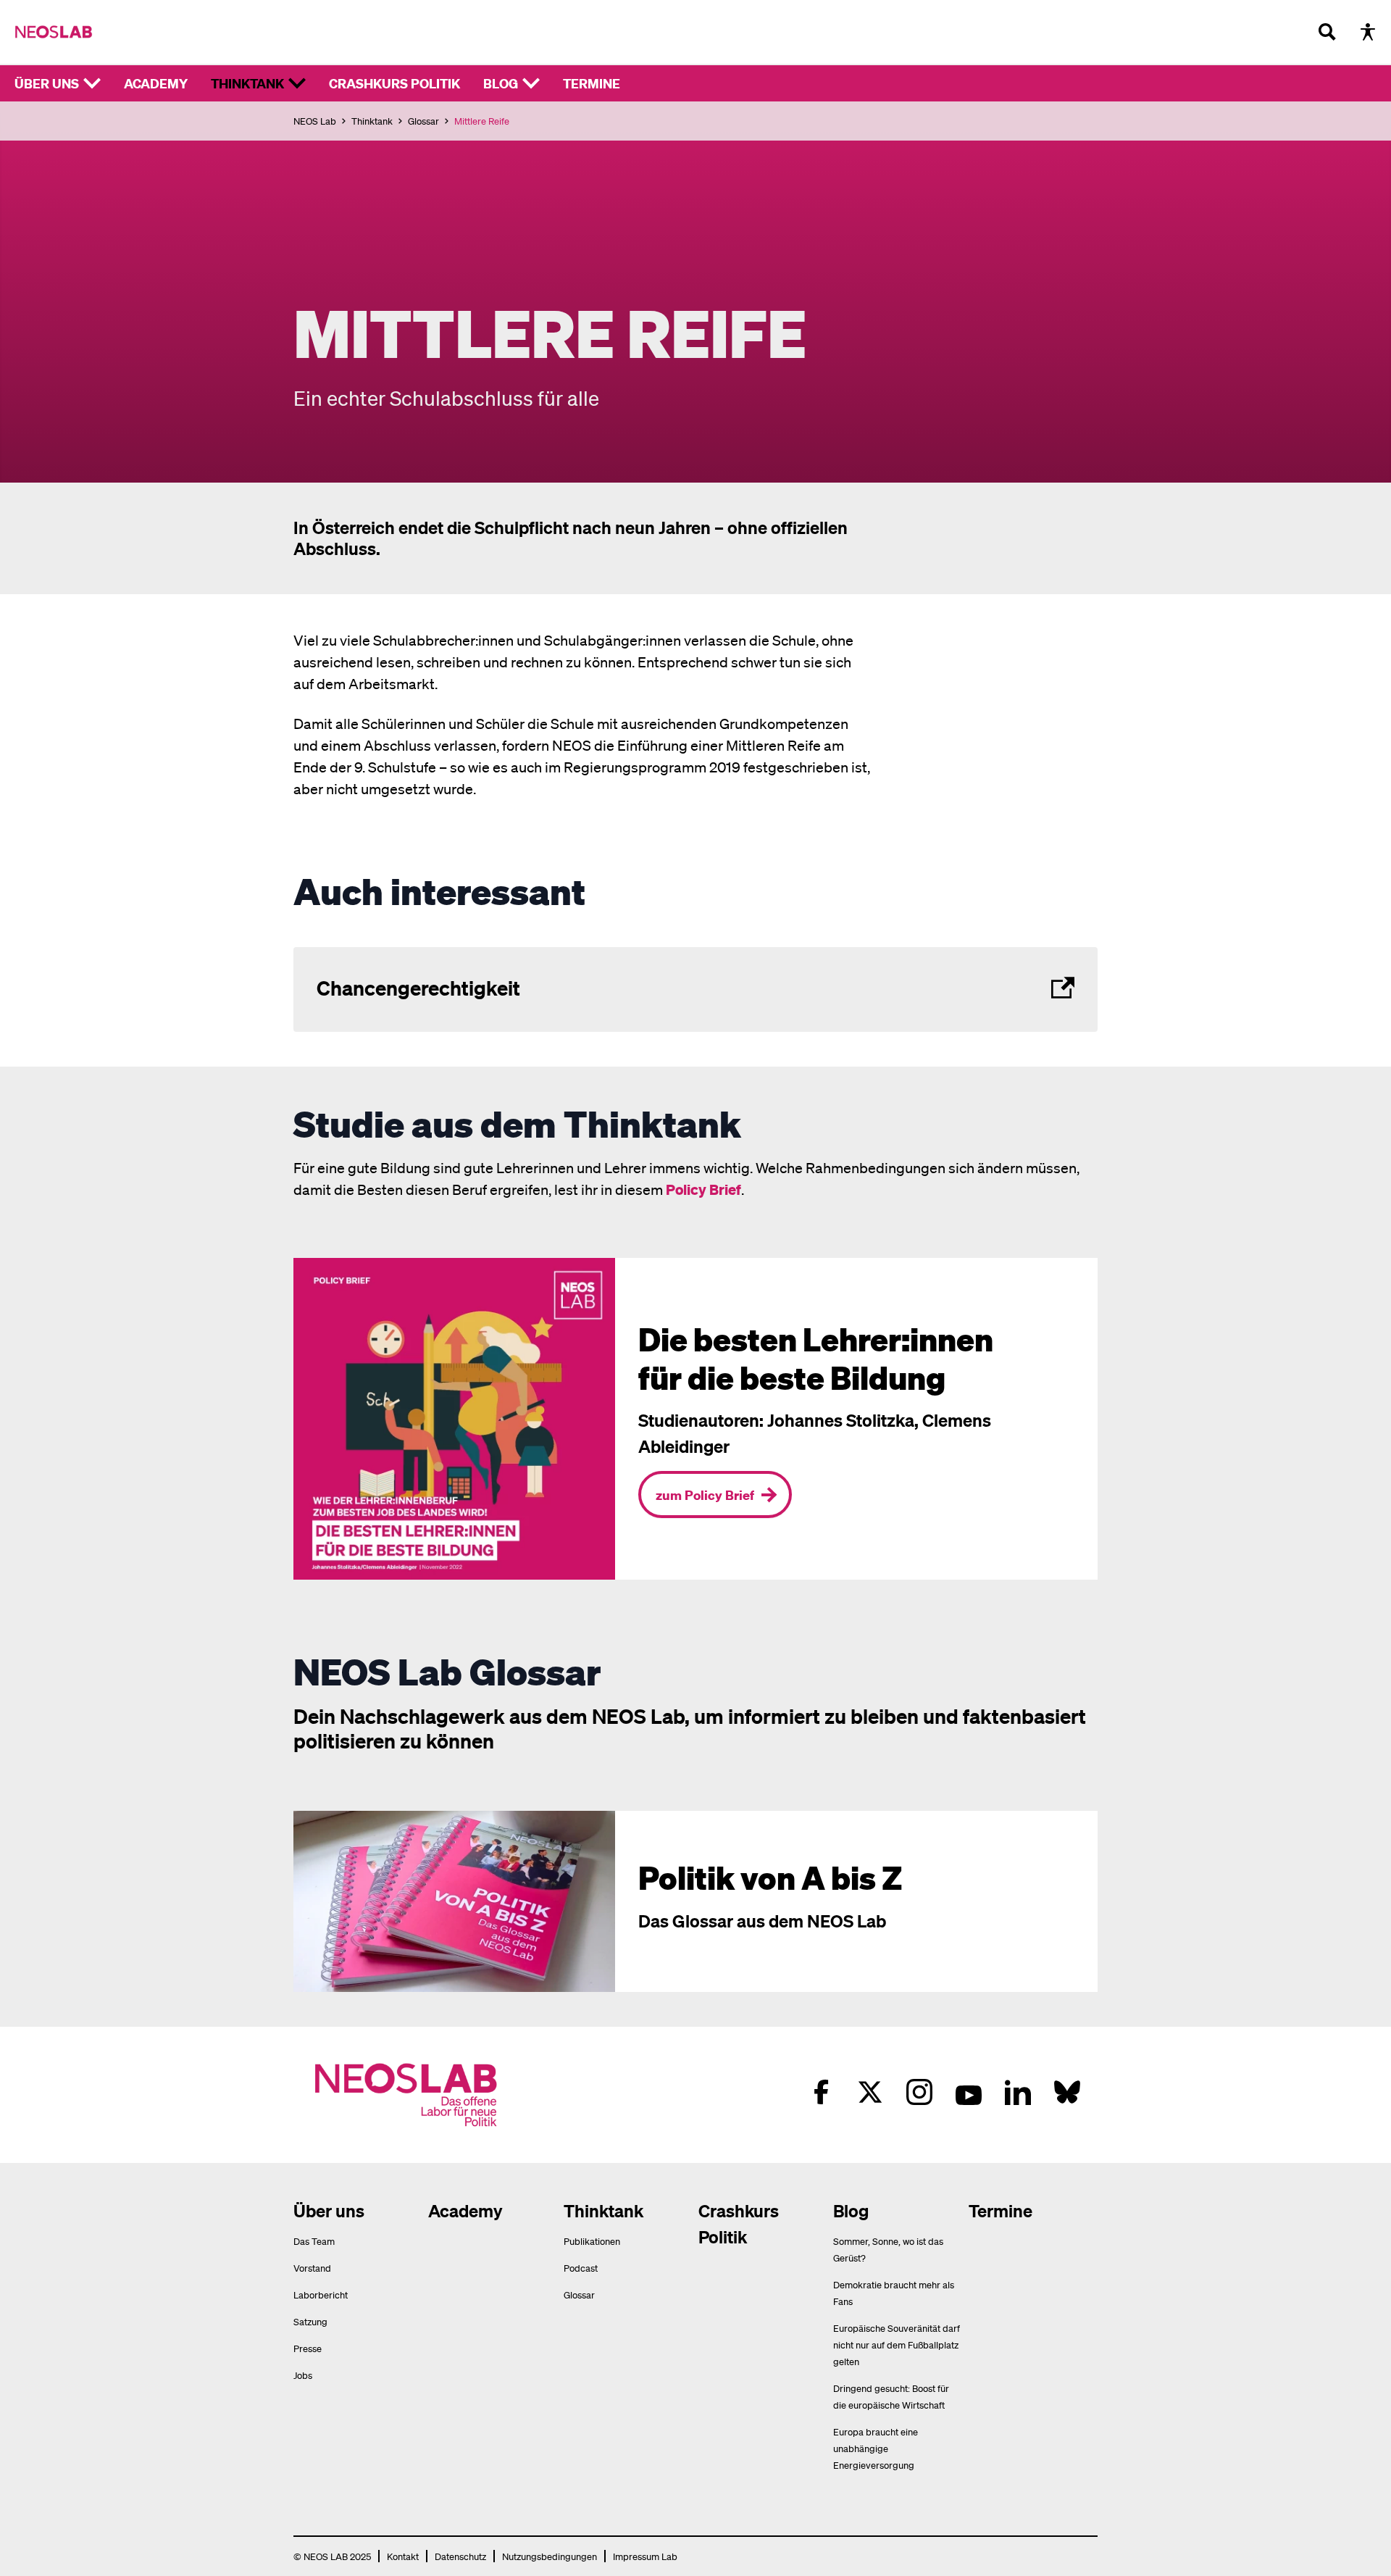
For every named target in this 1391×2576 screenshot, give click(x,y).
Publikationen (592, 2241)
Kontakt (403, 2556)
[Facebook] (821, 2092)
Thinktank (247, 83)
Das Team (314, 2241)
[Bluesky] (1067, 2092)
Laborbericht (321, 2294)
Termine (592, 83)
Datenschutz (460, 2556)
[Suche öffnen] (1327, 32)
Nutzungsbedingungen (550, 2556)
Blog (501, 83)
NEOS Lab (315, 121)
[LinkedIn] (1018, 2092)
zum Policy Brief (705, 1495)
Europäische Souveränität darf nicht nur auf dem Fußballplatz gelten (897, 2344)
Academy (156, 83)
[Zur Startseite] (54, 32)
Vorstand (312, 2268)
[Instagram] (919, 2092)
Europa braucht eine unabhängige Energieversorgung (876, 2448)
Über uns (47, 83)
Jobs (303, 2375)
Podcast (581, 2268)
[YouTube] (969, 2092)
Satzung (310, 2321)
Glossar (423, 121)
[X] (870, 2092)
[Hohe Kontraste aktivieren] (1368, 32)
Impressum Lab (645, 2556)
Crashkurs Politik (394, 83)
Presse (308, 2348)
